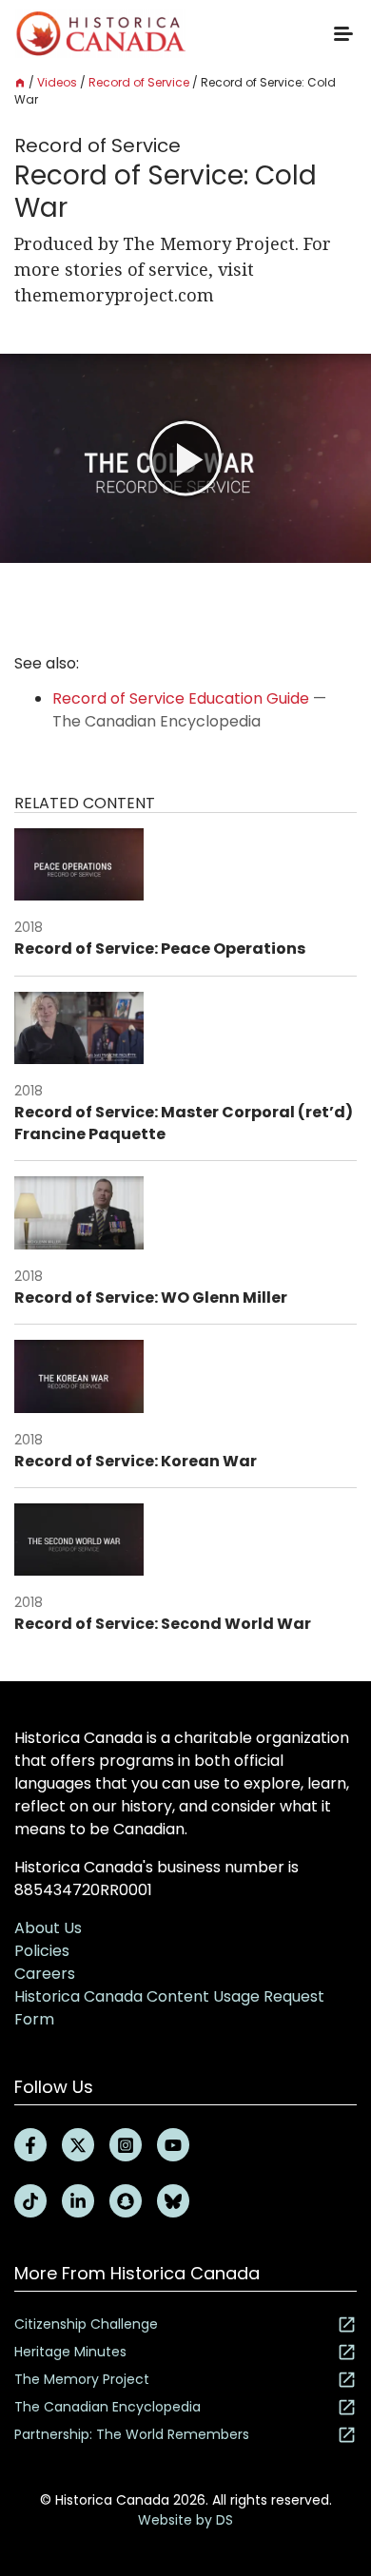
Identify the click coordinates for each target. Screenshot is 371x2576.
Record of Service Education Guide (181, 698)
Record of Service (139, 82)
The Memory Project (82, 2379)
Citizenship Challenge (86, 2324)
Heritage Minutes (70, 2352)
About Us (48, 1928)
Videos (57, 82)
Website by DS (185, 2520)
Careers (45, 1974)
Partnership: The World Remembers (132, 2434)
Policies (42, 1951)
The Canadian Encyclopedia (107, 2407)
